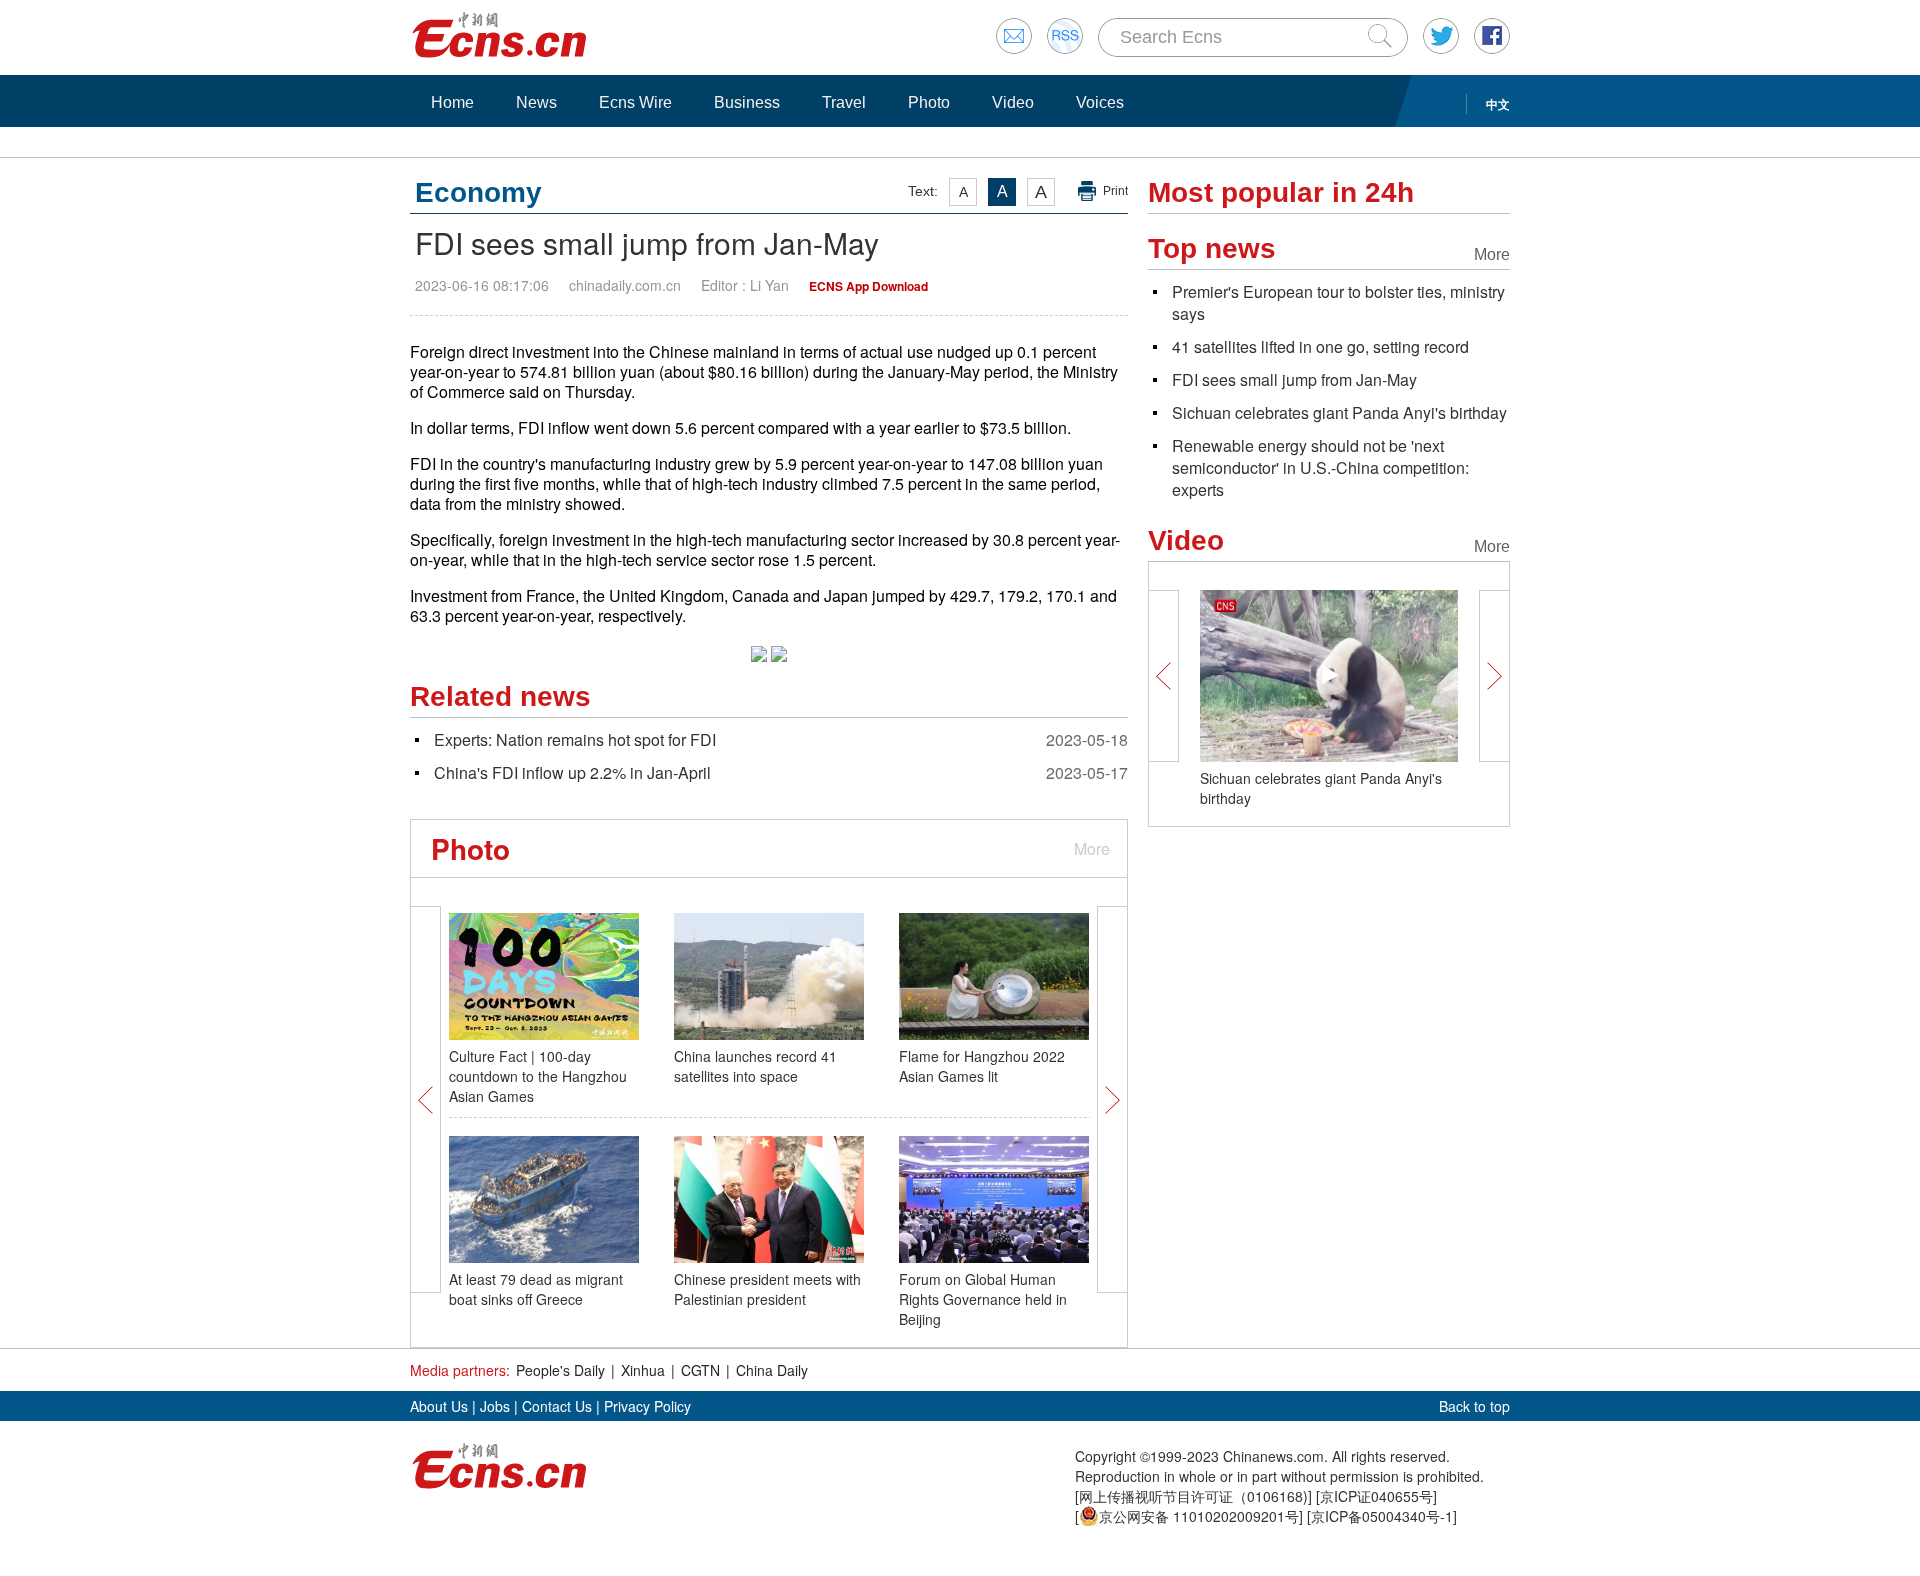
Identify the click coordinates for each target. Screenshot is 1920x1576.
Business (747, 102)
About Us (439, 1406)
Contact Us (557, 1406)
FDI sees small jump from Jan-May (1294, 379)
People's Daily (560, 1370)
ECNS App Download (868, 286)
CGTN (700, 1370)
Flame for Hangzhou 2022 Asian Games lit (982, 1066)
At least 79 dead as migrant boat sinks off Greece (536, 1289)
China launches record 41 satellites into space (755, 1066)
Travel (844, 102)
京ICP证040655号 (1376, 1496)
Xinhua (643, 1370)
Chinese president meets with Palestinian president (767, 1289)
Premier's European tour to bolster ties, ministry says (1338, 302)
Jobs (495, 1406)
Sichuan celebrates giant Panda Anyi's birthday (1339, 412)
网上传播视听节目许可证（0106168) (1193, 1496)
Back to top (1474, 1406)
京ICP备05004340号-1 (1382, 1516)
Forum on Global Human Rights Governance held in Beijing (983, 1299)
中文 (1498, 104)
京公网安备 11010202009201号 (1199, 1516)
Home (452, 102)
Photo (929, 102)
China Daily (772, 1370)
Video (1013, 102)
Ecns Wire (635, 102)
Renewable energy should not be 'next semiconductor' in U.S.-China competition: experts (1320, 467)
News (536, 102)
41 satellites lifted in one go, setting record (1320, 346)
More (1092, 848)
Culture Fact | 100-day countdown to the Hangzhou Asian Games (538, 1076)
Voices (1100, 102)
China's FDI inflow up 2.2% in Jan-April (572, 772)
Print (1115, 191)
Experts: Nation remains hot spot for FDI (575, 739)
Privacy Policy (647, 1406)
